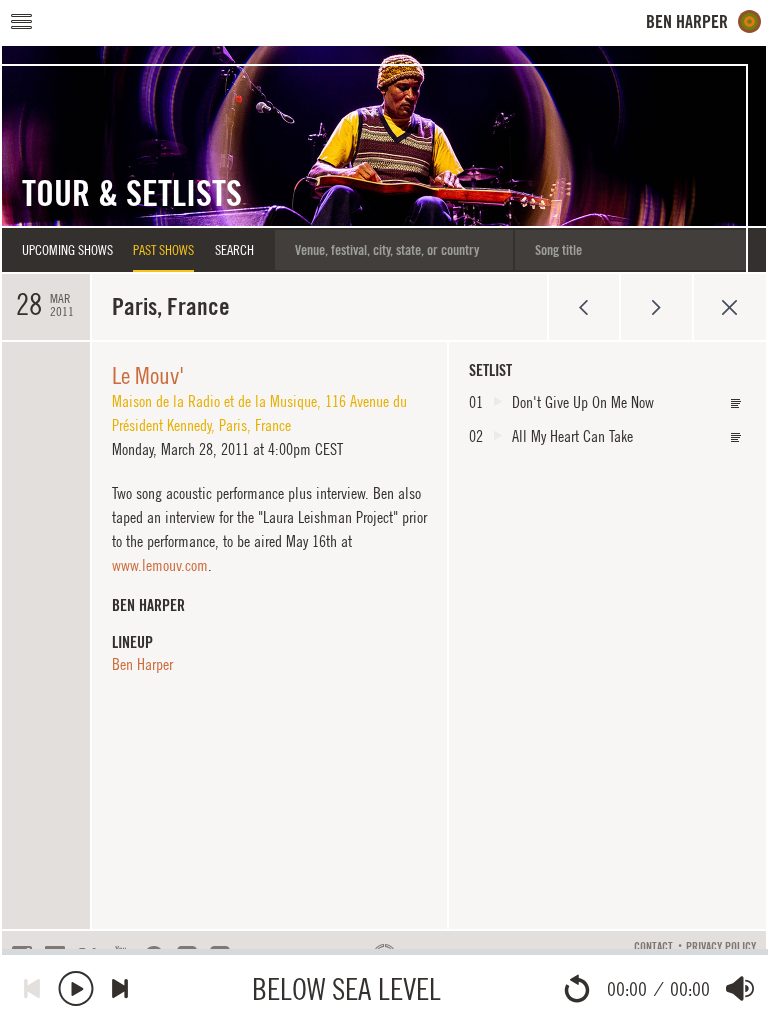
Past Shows (163, 250)
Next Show (656, 307)
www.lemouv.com (160, 565)
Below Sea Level (346, 988)
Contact (653, 947)
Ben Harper (142, 664)
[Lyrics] (736, 403)
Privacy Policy (721, 947)
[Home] (704, 21)
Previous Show (583, 307)
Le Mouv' (148, 375)
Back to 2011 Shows (729, 307)
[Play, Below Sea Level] (76, 988)
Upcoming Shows (67, 250)
